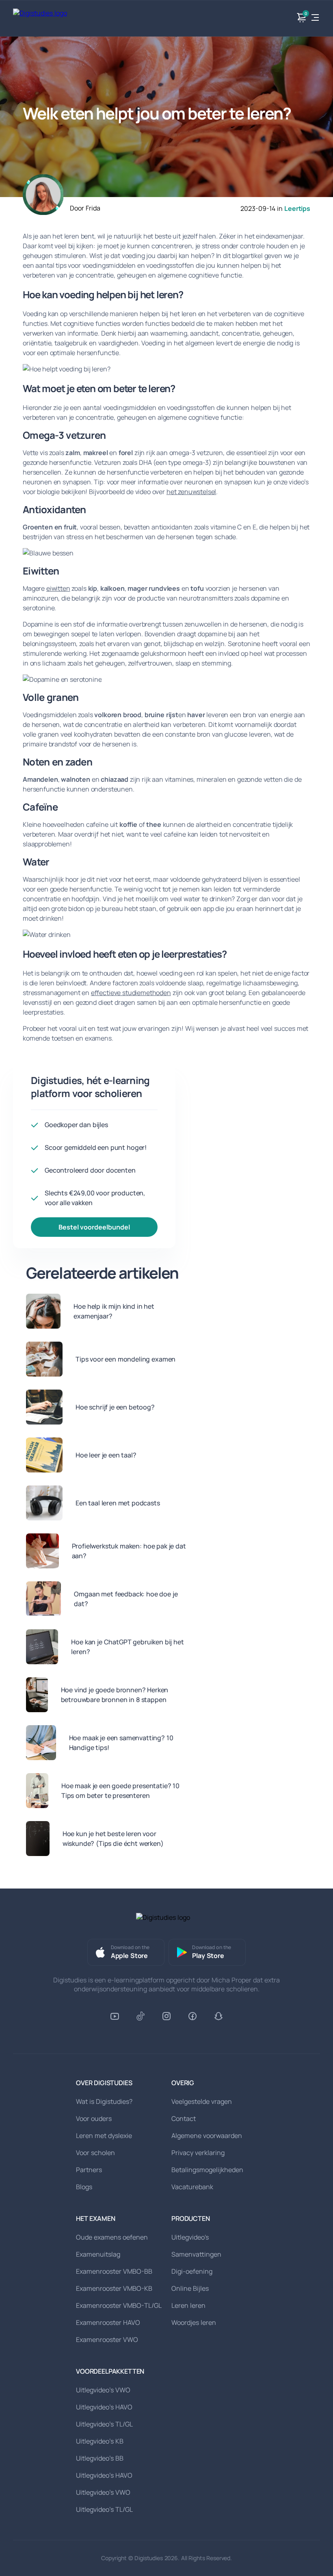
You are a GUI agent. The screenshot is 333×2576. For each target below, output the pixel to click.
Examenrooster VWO (107, 2340)
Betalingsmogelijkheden (207, 2170)
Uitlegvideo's (190, 2237)
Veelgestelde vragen (202, 2101)
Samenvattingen (196, 2254)
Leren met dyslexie (104, 2136)
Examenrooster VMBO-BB (114, 2271)
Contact (184, 2118)
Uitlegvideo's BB (100, 2458)
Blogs (84, 2187)
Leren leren (188, 2305)
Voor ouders (94, 2118)
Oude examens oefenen (112, 2237)
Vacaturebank (192, 2187)
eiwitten (58, 588)
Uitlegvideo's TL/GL (104, 2424)
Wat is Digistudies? (104, 2101)
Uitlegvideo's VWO (103, 2390)
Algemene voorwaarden (207, 2136)
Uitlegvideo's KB (100, 2441)
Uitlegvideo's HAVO (104, 2407)
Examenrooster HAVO (108, 2322)
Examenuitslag (98, 2254)
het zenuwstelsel (191, 492)
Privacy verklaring (198, 2153)
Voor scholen (95, 2153)
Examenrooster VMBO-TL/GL (119, 2305)
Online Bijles (190, 2288)
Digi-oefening (192, 2271)
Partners (89, 2170)
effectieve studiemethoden (131, 993)
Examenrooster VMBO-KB (114, 2288)
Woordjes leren (194, 2322)
